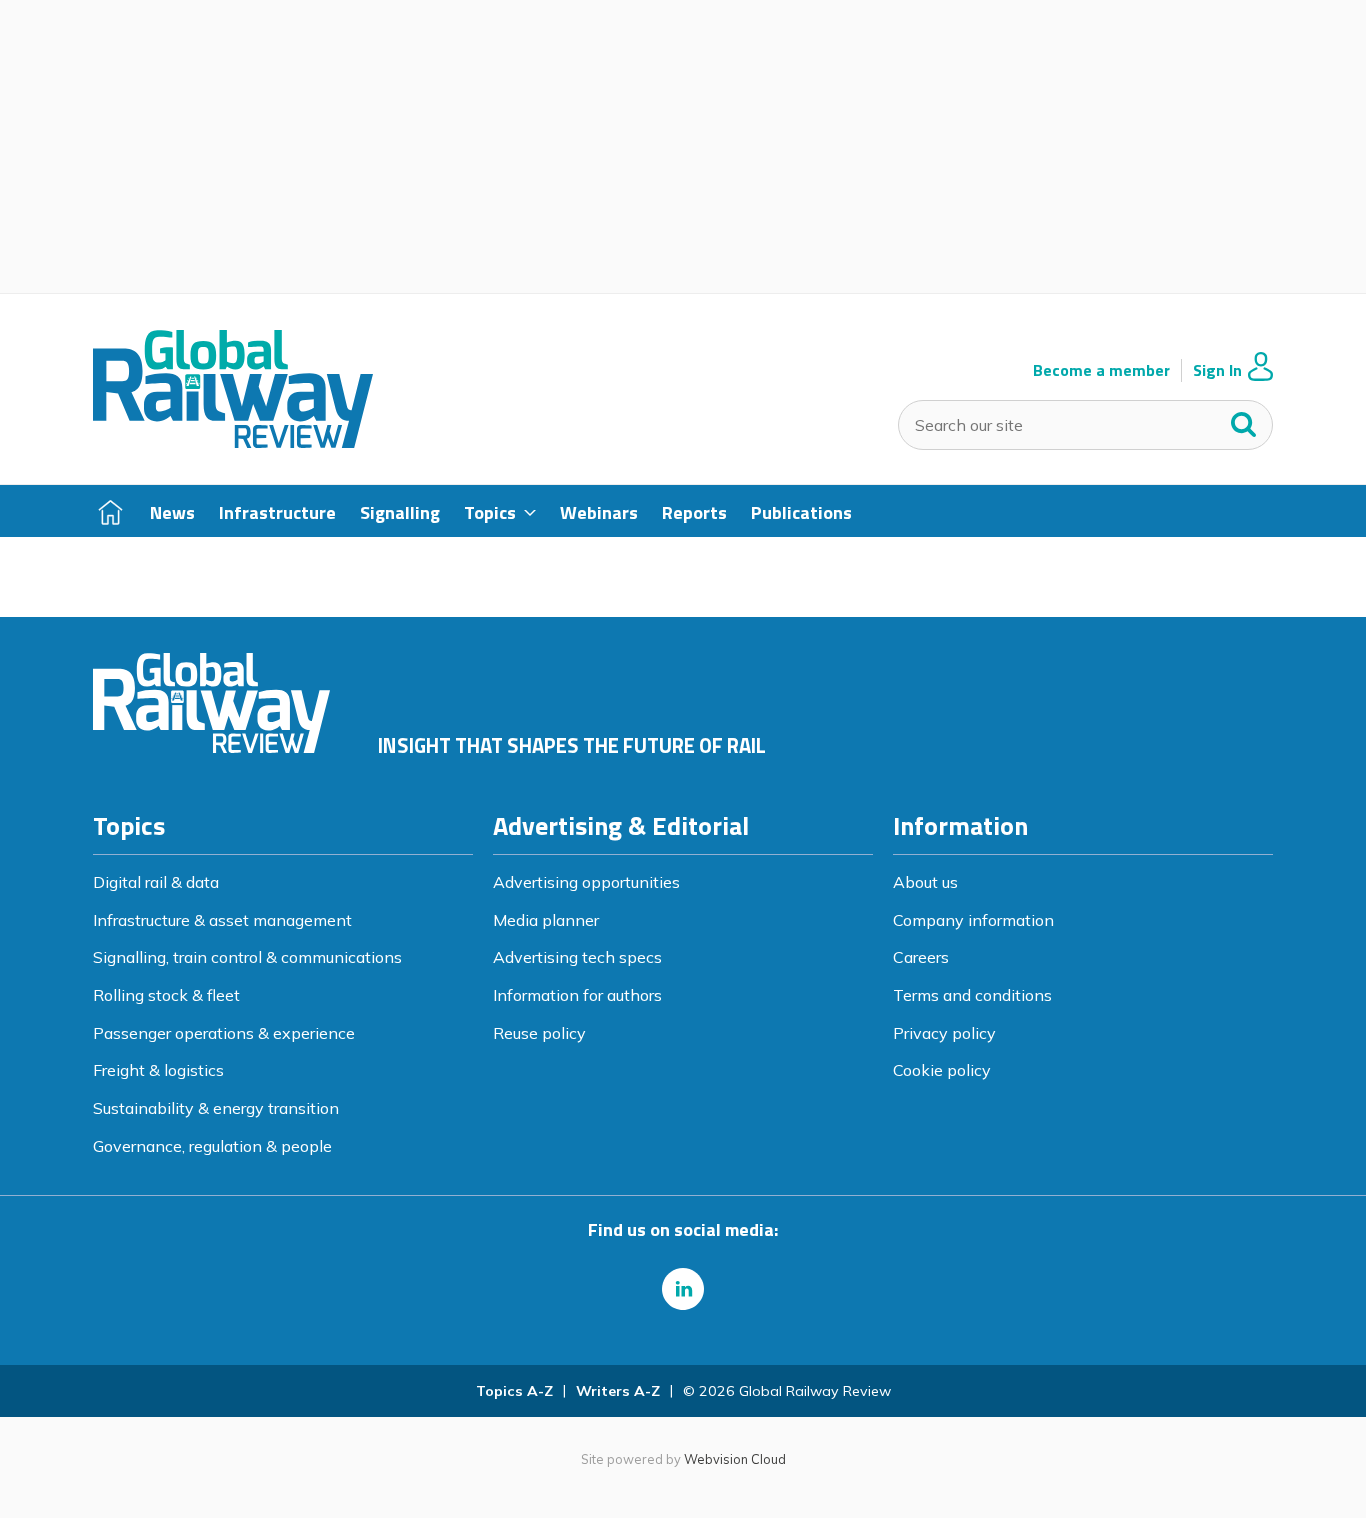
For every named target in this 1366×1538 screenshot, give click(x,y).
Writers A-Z (618, 1391)
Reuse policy (539, 1033)
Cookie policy (942, 1070)
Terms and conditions (972, 995)
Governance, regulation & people (212, 1146)
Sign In (1217, 370)
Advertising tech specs (577, 957)
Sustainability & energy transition (216, 1108)
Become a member (1101, 370)
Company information (973, 920)
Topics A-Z (514, 1391)
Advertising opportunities (586, 882)
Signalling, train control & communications (247, 957)
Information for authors (577, 995)
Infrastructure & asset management (222, 920)
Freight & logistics (158, 1070)
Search (1244, 420)
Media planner (546, 920)
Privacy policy (944, 1033)
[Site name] (233, 442)
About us (925, 882)
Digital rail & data (156, 882)
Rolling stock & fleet (166, 995)
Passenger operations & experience (224, 1033)
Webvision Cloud (735, 1459)
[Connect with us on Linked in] (683, 1289)
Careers (921, 957)
